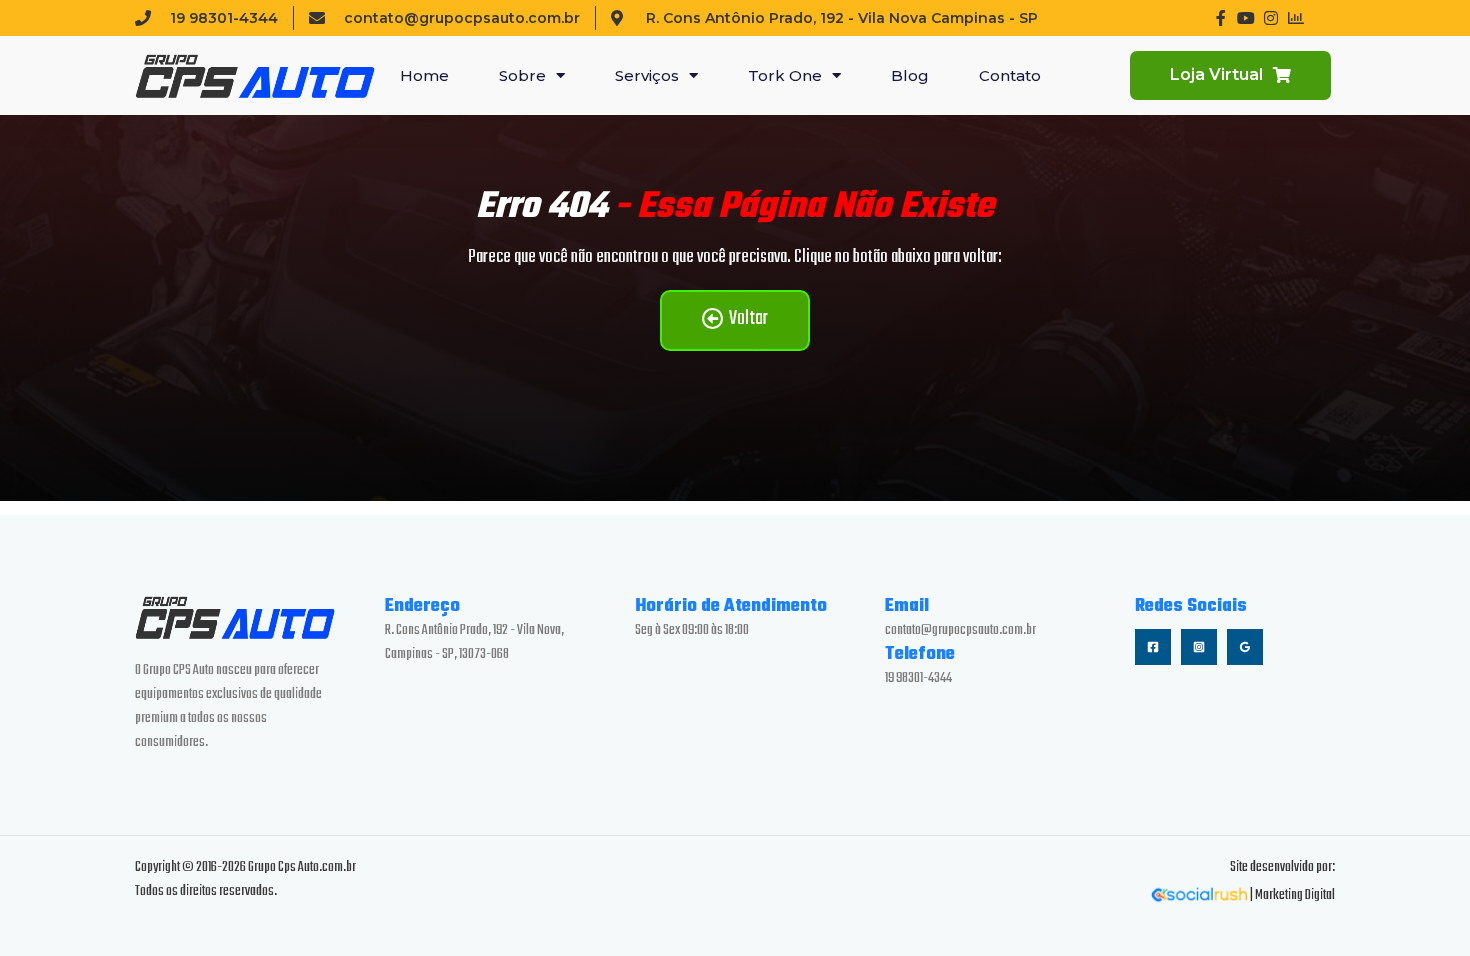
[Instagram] (1199, 647)
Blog (910, 75)
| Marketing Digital (1291, 895)
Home (424, 75)
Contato (1010, 75)
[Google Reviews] (1245, 647)
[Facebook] (1153, 647)
